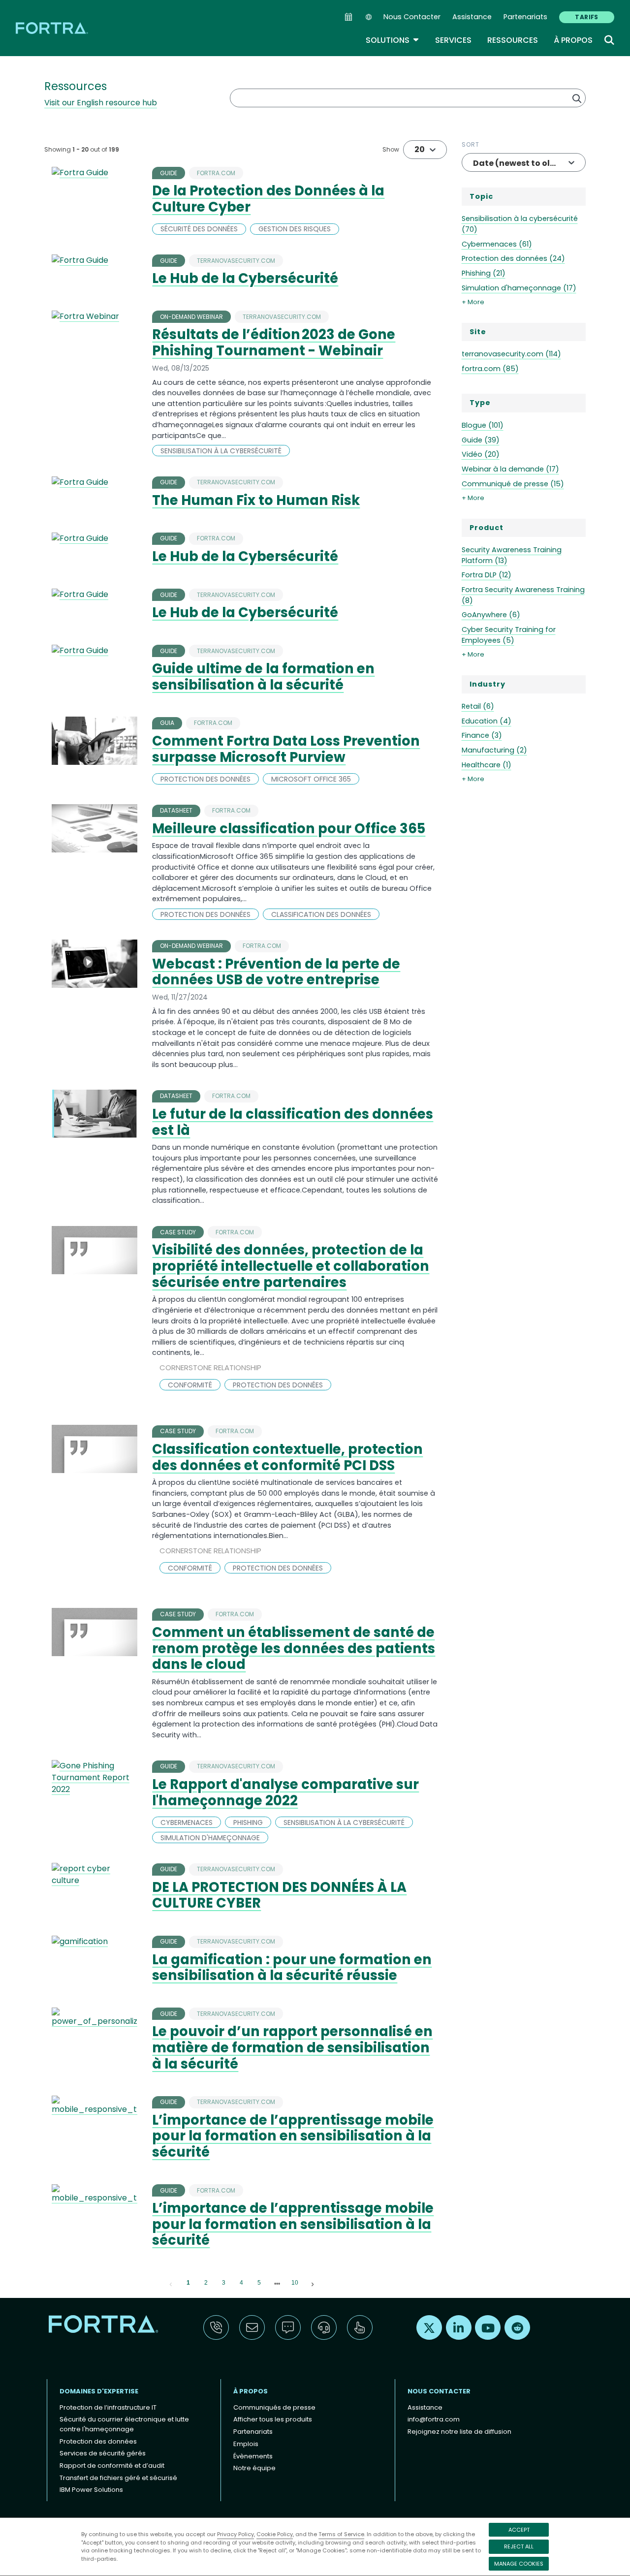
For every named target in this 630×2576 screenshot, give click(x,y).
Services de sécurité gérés (103, 2453)
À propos (573, 40)
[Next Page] (313, 2283)
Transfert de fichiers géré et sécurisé (118, 2478)
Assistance (472, 17)
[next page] (277, 2284)
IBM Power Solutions (91, 2490)
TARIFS (587, 17)
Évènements (253, 2456)
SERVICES (453, 40)
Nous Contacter (412, 17)
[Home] (53, 28)
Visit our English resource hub (101, 103)
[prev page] (171, 2283)
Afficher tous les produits (273, 2419)
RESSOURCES (513, 40)
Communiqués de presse (274, 2407)
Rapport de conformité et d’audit (112, 2466)
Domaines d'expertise (99, 2391)
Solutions (393, 40)
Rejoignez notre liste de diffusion (459, 2432)
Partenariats (525, 17)
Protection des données (98, 2441)
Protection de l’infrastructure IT (108, 2407)
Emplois (246, 2444)
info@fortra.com (434, 2419)
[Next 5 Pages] (277, 2283)
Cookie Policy (275, 2534)
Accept (519, 2530)
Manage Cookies (519, 2564)
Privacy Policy (236, 2534)
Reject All (519, 2546)
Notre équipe (254, 2468)
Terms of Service (341, 2534)
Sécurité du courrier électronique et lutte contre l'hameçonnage (124, 2424)
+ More (473, 302)
